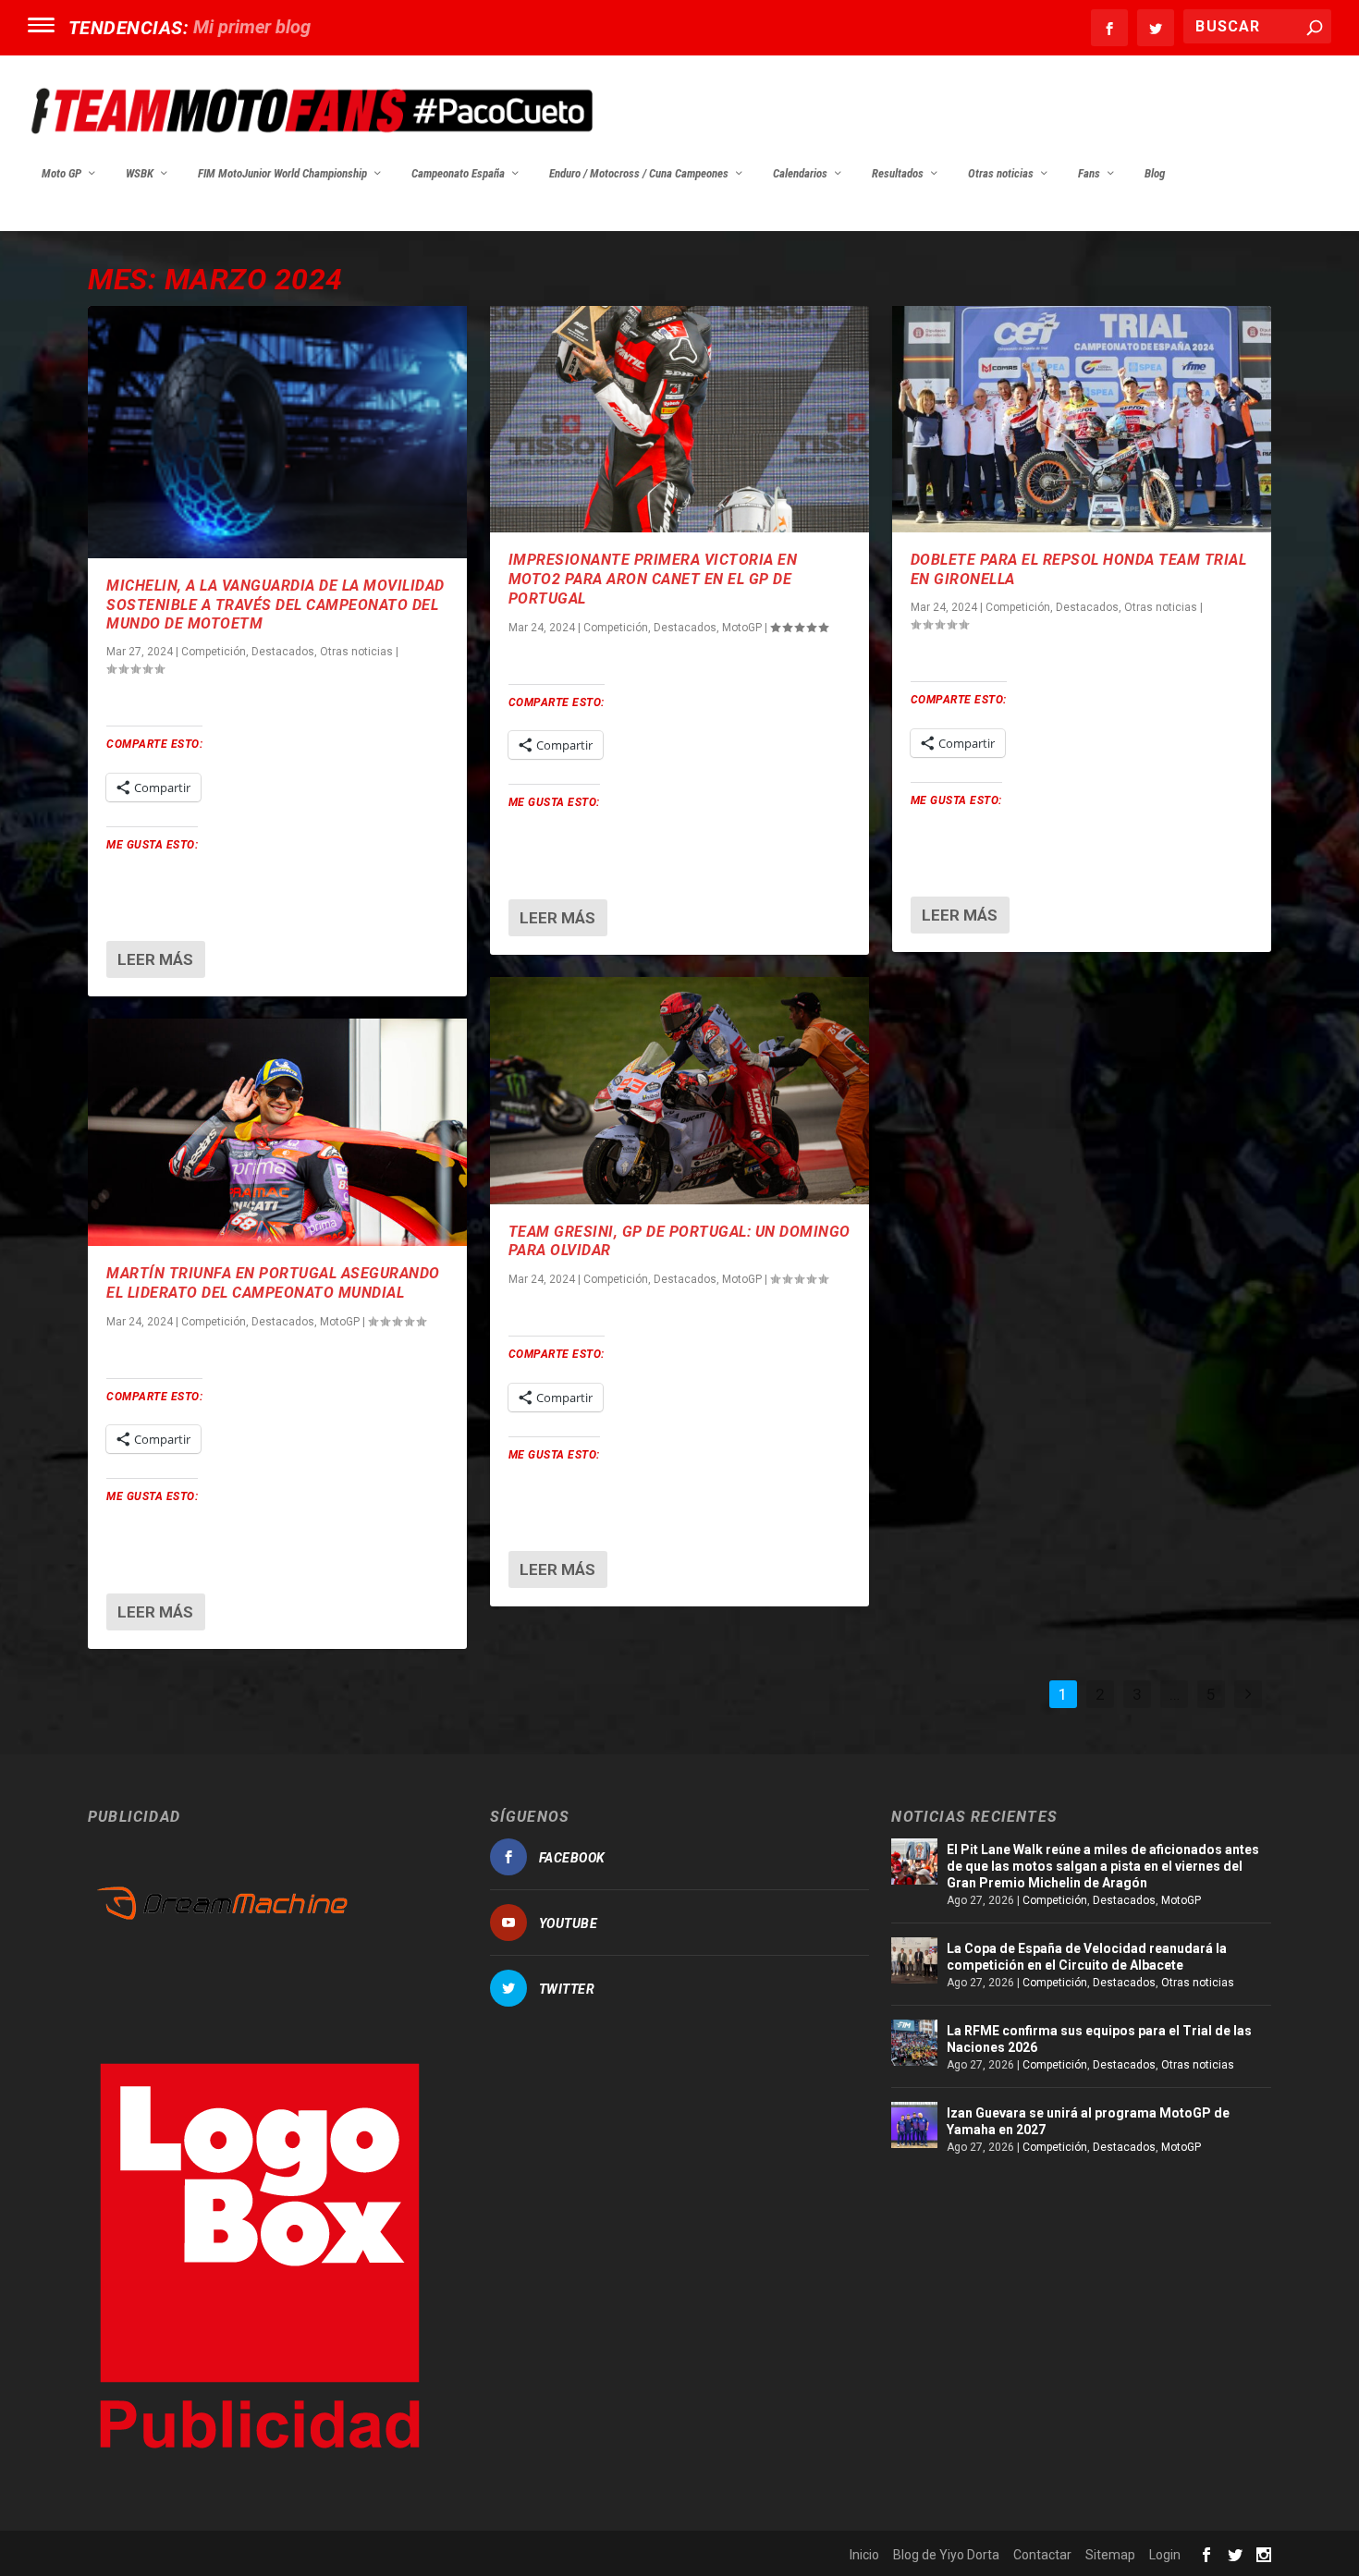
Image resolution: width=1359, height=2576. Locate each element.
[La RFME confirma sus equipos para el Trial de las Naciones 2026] (914, 2043)
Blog (1155, 173)
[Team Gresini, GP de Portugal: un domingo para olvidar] (679, 1091)
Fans (1089, 173)
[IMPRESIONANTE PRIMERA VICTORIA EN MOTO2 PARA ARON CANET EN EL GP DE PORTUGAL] (679, 420)
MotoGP (340, 1322)
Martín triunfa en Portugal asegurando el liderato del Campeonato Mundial (273, 1283)
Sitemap (1110, 2555)
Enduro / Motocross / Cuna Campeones (639, 173)
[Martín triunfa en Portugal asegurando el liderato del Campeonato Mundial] (277, 1132)
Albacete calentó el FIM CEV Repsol (337, 27)
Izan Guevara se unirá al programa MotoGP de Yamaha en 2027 (1088, 2121)
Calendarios (800, 173)
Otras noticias (1001, 173)
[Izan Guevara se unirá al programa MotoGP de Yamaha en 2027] (914, 2125)
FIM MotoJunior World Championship (282, 173)
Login (1165, 2555)
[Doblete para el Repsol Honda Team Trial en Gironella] (1082, 420)
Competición (214, 652)
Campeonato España (458, 173)
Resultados (898, 173)
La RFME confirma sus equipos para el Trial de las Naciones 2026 (1099, 2039)
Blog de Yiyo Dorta (946, 2555)
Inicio (864, 2555)
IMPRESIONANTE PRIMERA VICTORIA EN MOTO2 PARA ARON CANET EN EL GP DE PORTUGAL (653, 579)
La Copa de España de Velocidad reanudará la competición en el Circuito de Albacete (1087, 1957)
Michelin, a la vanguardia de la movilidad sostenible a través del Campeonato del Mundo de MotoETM (275, 605)
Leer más (155, 959)
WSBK (140, 173)
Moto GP (61, 173)
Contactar (1042, 2555)
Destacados (283, 652)
